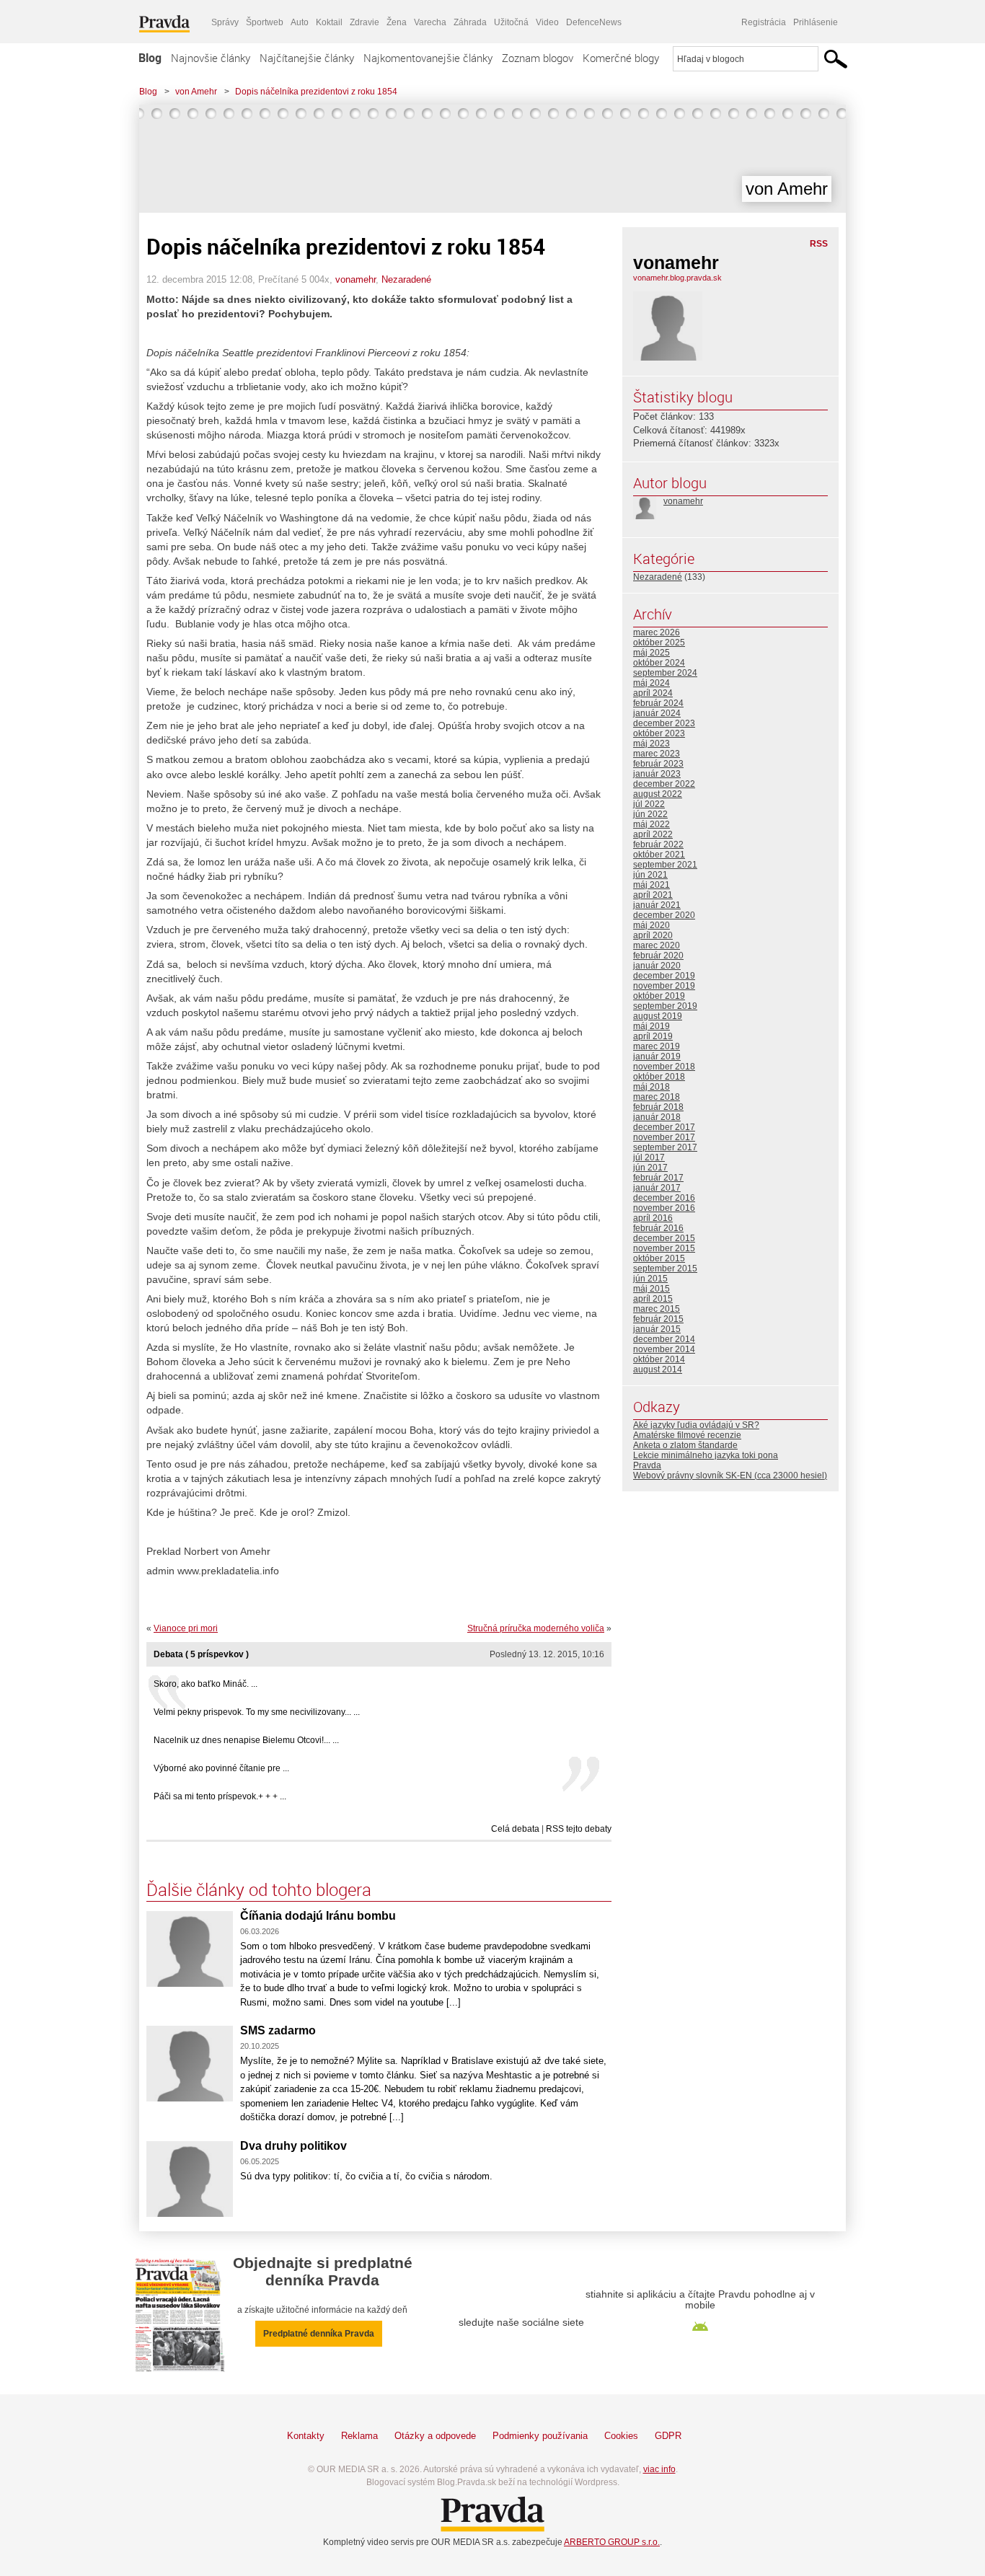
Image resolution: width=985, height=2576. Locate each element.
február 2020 (658, 956)
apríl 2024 (653, 693)
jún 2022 (650, 814)
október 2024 (659, 663)
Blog (150, 58)
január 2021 (657, 905)
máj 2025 (651, 653)
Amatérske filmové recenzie (687, 1435)
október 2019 (659, 996)
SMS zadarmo (278, 2030)
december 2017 (664, 1127)
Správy (225, 22)
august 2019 (658, 1016)
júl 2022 (649, 804)
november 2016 (664, 1208)
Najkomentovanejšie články (428, 58)
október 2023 (659, 733)
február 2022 (658, 844)
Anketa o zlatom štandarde (685, 1445)
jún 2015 (650, 1279)
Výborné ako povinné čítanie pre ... (221, 1768)
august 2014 (658, 1369)
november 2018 (664, 1067)
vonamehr (355, 279)
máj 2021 (651, 885)
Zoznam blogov (538, 58)
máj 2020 (651, 925)
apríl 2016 (653, 1218)
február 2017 (658, 1178)
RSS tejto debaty (579, 1829)
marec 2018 (657, 1097)
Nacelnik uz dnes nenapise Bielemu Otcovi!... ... (246, 1740)
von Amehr (196, 92)
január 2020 (657, 966)
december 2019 (664, 976)
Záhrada (470, 22)
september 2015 (665, 1269)
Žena (397, 22)
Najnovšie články (211, 58)
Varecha (430, 22)
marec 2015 (657, 1309)
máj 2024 (651, 683)
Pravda (647, 1465)
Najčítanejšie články (307, 58)
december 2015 (664, 1238)
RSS (819, 244)
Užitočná (511, 22)
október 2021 (659, 855)
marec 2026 (657, 632)
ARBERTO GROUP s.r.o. (612, 2542)
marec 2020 (657, 945)
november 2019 (664, 986)
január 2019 (657, 1057)
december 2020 (664, 915)
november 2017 (664, 1137)
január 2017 (657, 1188)
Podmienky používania (540, 2436)
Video (547, 22)
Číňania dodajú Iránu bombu (318, 1916)
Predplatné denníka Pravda (319, 2334)
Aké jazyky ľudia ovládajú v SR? (696, 1425)
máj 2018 (651, 1087)
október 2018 (659, 1077)
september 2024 (665, 673)
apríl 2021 (653, 895)
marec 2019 (657, 1046)
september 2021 (665, 865)
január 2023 (657, 774)
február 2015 (658, 1319)
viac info (659, 2469)
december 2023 (664, 723)
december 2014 (664, 1339)
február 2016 (658, 1228)
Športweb (265, 22)
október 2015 (659, 1258)
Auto (300, 22)
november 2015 (664, 1248)
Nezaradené (406, 279)
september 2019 (665, 1006)
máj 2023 (651, 744)
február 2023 (658, 764)
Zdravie (365, 22)
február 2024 (658, 703)
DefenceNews (594, 22)
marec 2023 (657, 754)
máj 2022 (651, 824)
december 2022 (664, 784)
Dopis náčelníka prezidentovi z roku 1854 (316, 92)
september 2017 (665, 1147)
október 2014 (659, 1359)
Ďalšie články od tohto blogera (259, 1889)
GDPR (668, 2436)
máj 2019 (651, 1026)
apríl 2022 (653, 834)
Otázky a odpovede (435, 2436)
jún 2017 (650, 1168)
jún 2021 (650, 875)
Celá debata (515, 1829)
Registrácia (764, 22)
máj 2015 (651, 1289)
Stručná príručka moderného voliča (536, 1628)
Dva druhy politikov (293, 2146)
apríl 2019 (653, 1036)
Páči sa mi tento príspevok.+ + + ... (220, 1796)
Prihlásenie (816, 22)
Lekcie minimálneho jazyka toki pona (706, 1455)
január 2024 (657, 713)
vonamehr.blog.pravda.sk (677, 278)
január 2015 (657, 1329)
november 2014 (664, 1349)
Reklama (359, 2436)
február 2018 (658, 1107)
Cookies (621, 2436)
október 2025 (659, 643)
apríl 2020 (653, 935)
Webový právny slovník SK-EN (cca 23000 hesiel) (730, 1476)
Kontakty (306, 2436)
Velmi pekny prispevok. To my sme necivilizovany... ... (257, 1712)
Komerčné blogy (621, 58)
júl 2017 (649, 1157)
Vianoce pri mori (186, 1628)
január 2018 (657, 1117)
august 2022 (658, 794)
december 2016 (664, 1198)
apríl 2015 (653, 1299)
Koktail (329, 22)
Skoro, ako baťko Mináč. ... (206, 1684)
